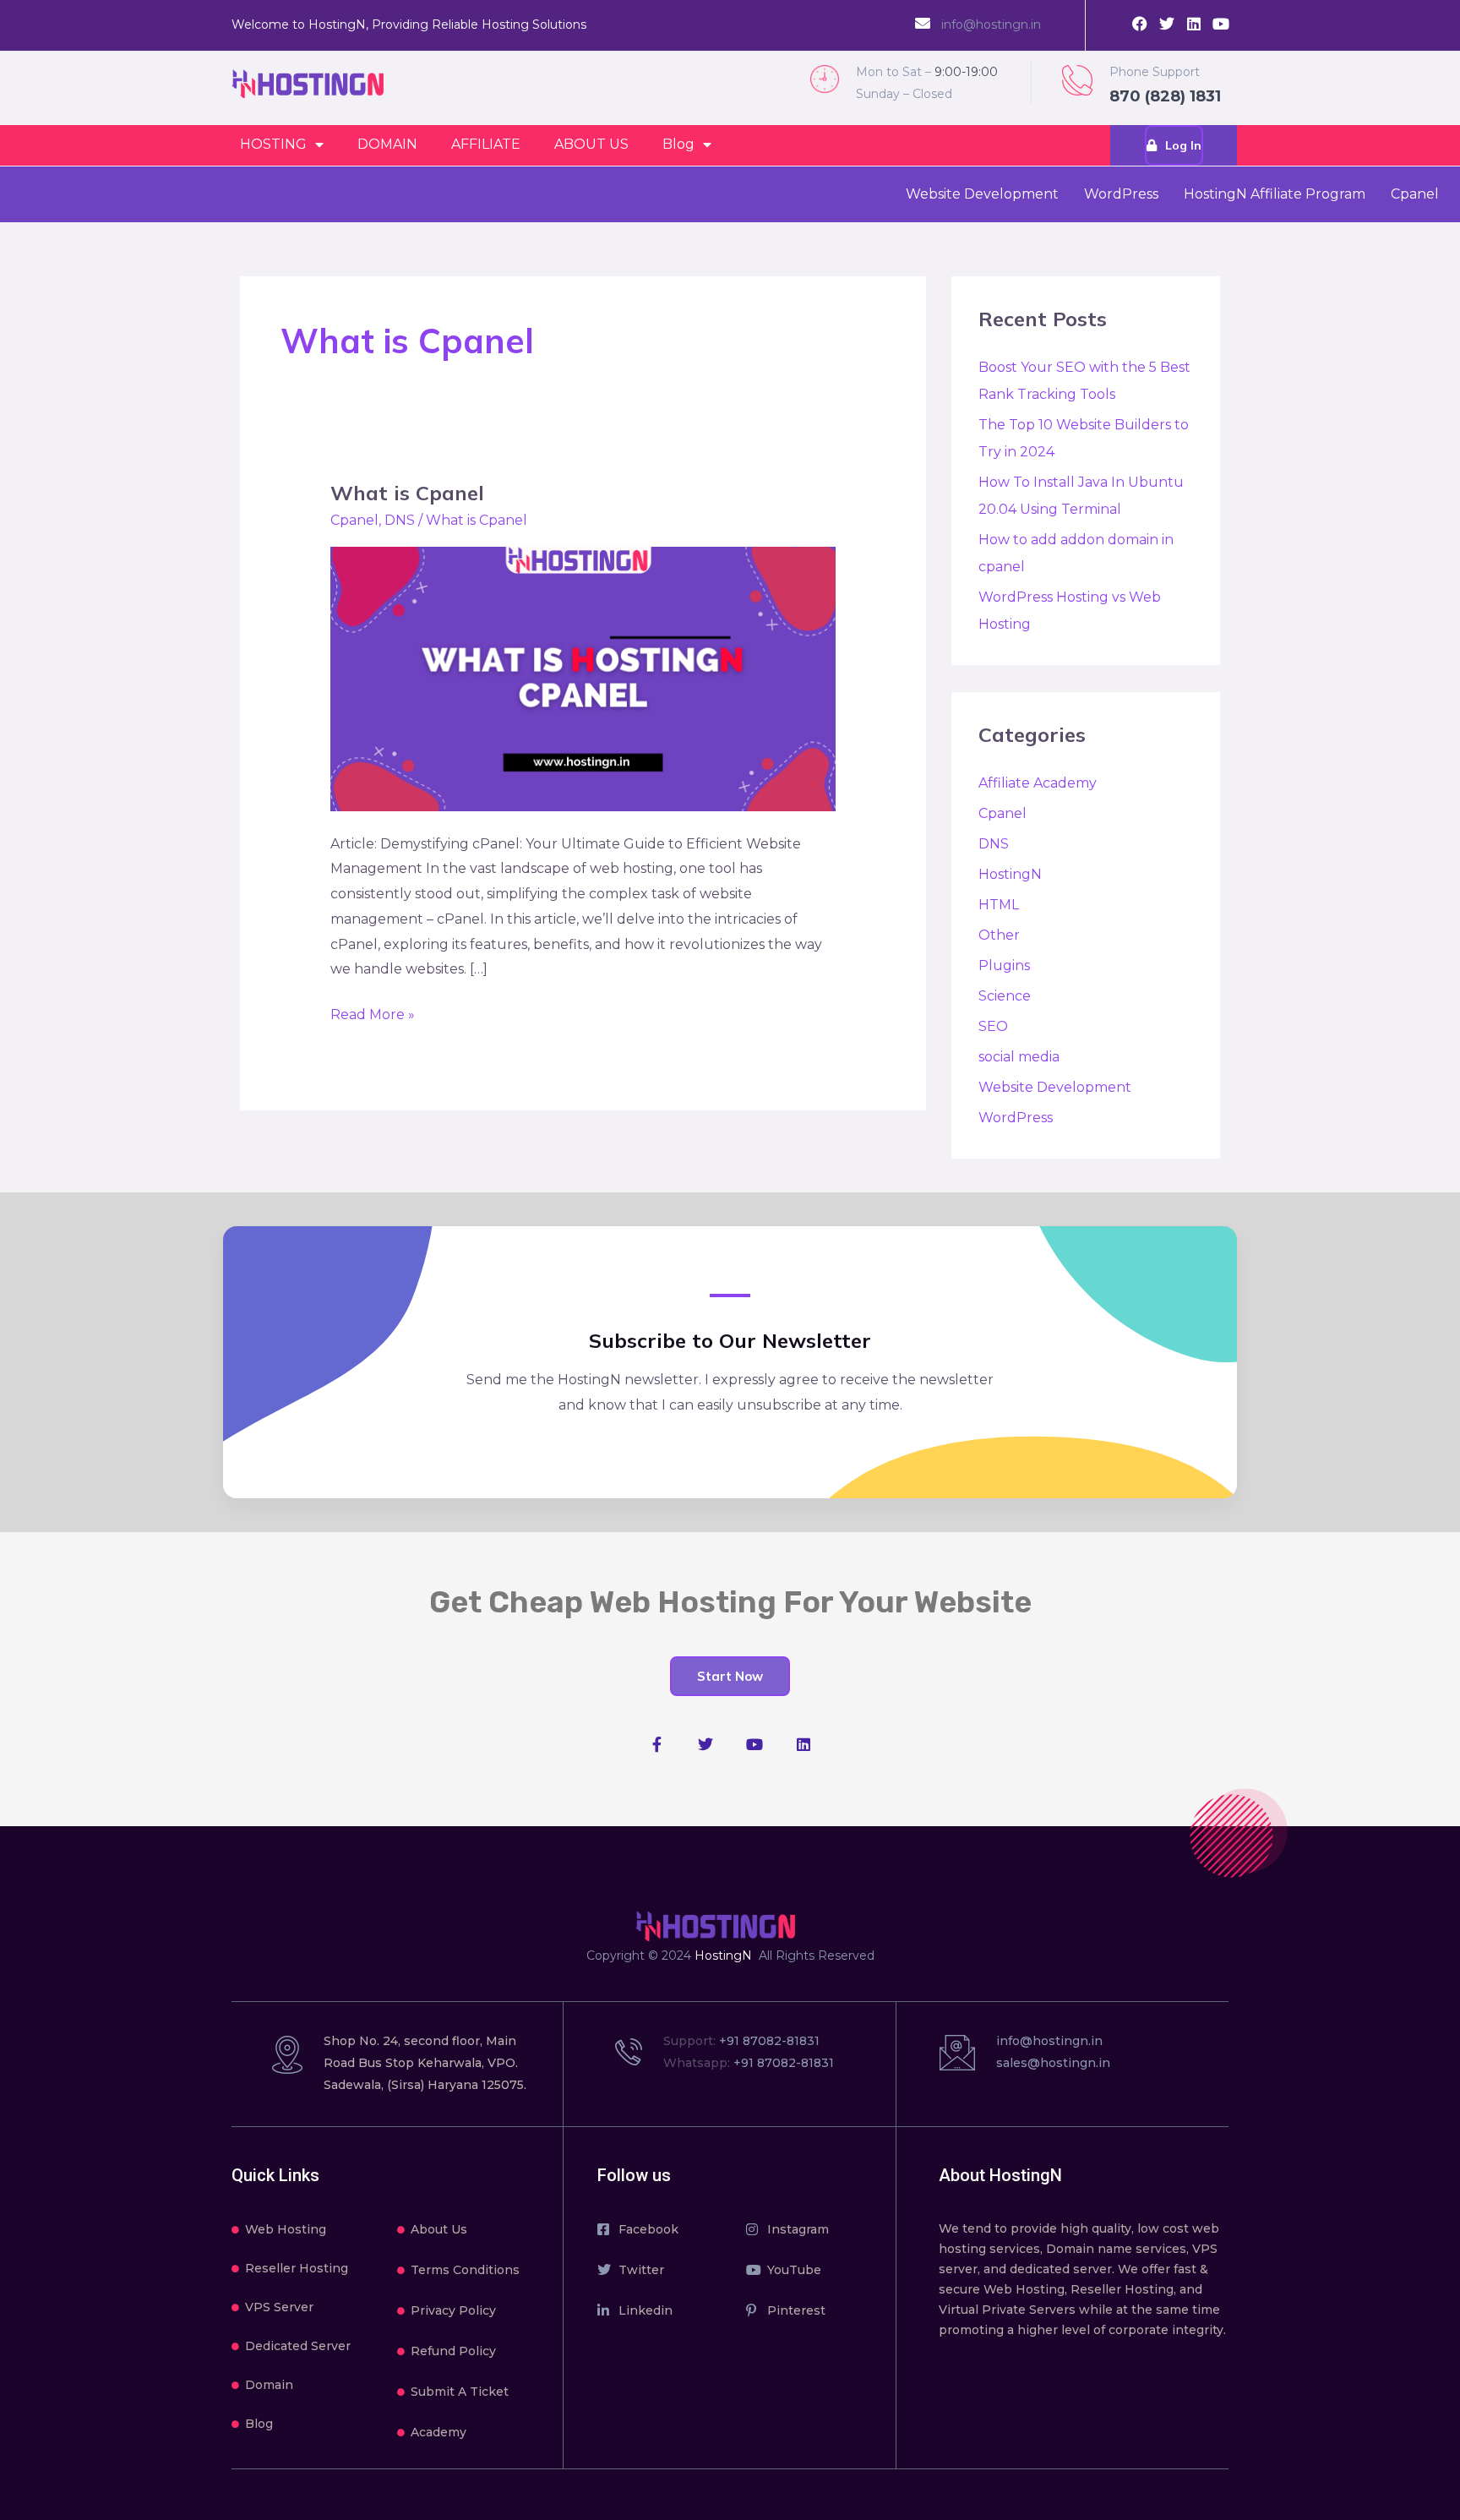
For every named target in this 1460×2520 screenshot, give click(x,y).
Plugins (1004, 965)
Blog (678, 144)
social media (1019, 1057)
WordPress (1121, 194)
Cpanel (1415, 194)
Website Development (982, 194)
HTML (999, 905)
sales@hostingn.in (1053, 2063)
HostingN (1010, 874)
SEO (993, 1026)
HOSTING (273, 144)
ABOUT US (591, 144)
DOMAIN (387, 144)
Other (999, 935)
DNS (400, 520)
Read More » (373, 1012)
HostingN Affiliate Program (1275, 194)
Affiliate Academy (1038, 783)
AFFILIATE (486, 144)
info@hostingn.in (991, 25)
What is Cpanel (407, 493)
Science (1005, 996)
